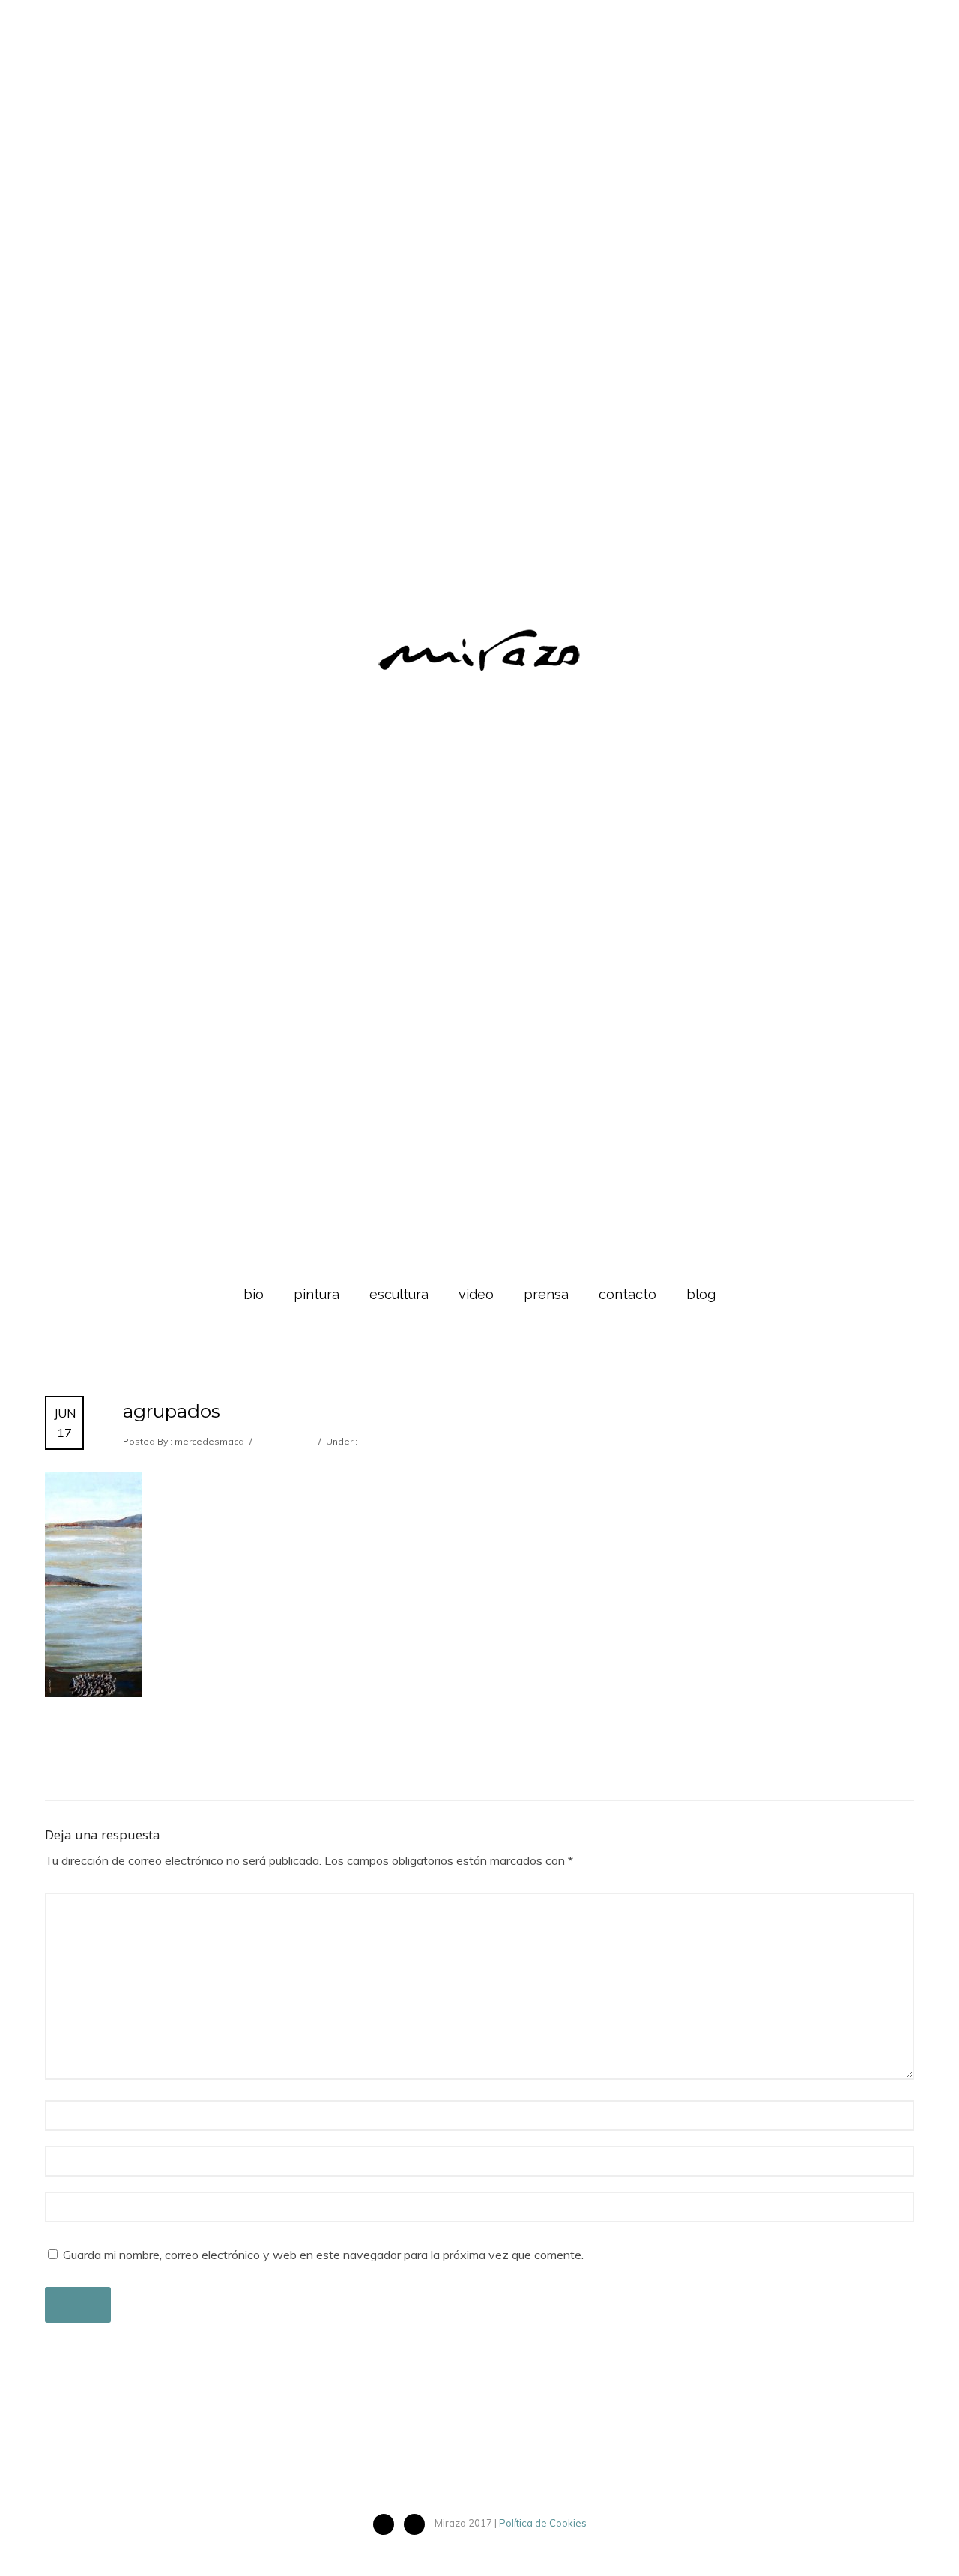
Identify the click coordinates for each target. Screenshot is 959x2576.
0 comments (284, 1441)
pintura (317, 1294)
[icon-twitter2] (418, 2524)
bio (254, 1294)
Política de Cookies (543, 2523)
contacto (627, 1294)
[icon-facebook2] (387, 2524)
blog (701, 1294)
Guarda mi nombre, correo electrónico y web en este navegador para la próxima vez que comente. (323, 2255)
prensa (546, 1294)
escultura (399, 1294)
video (476, 1294)
